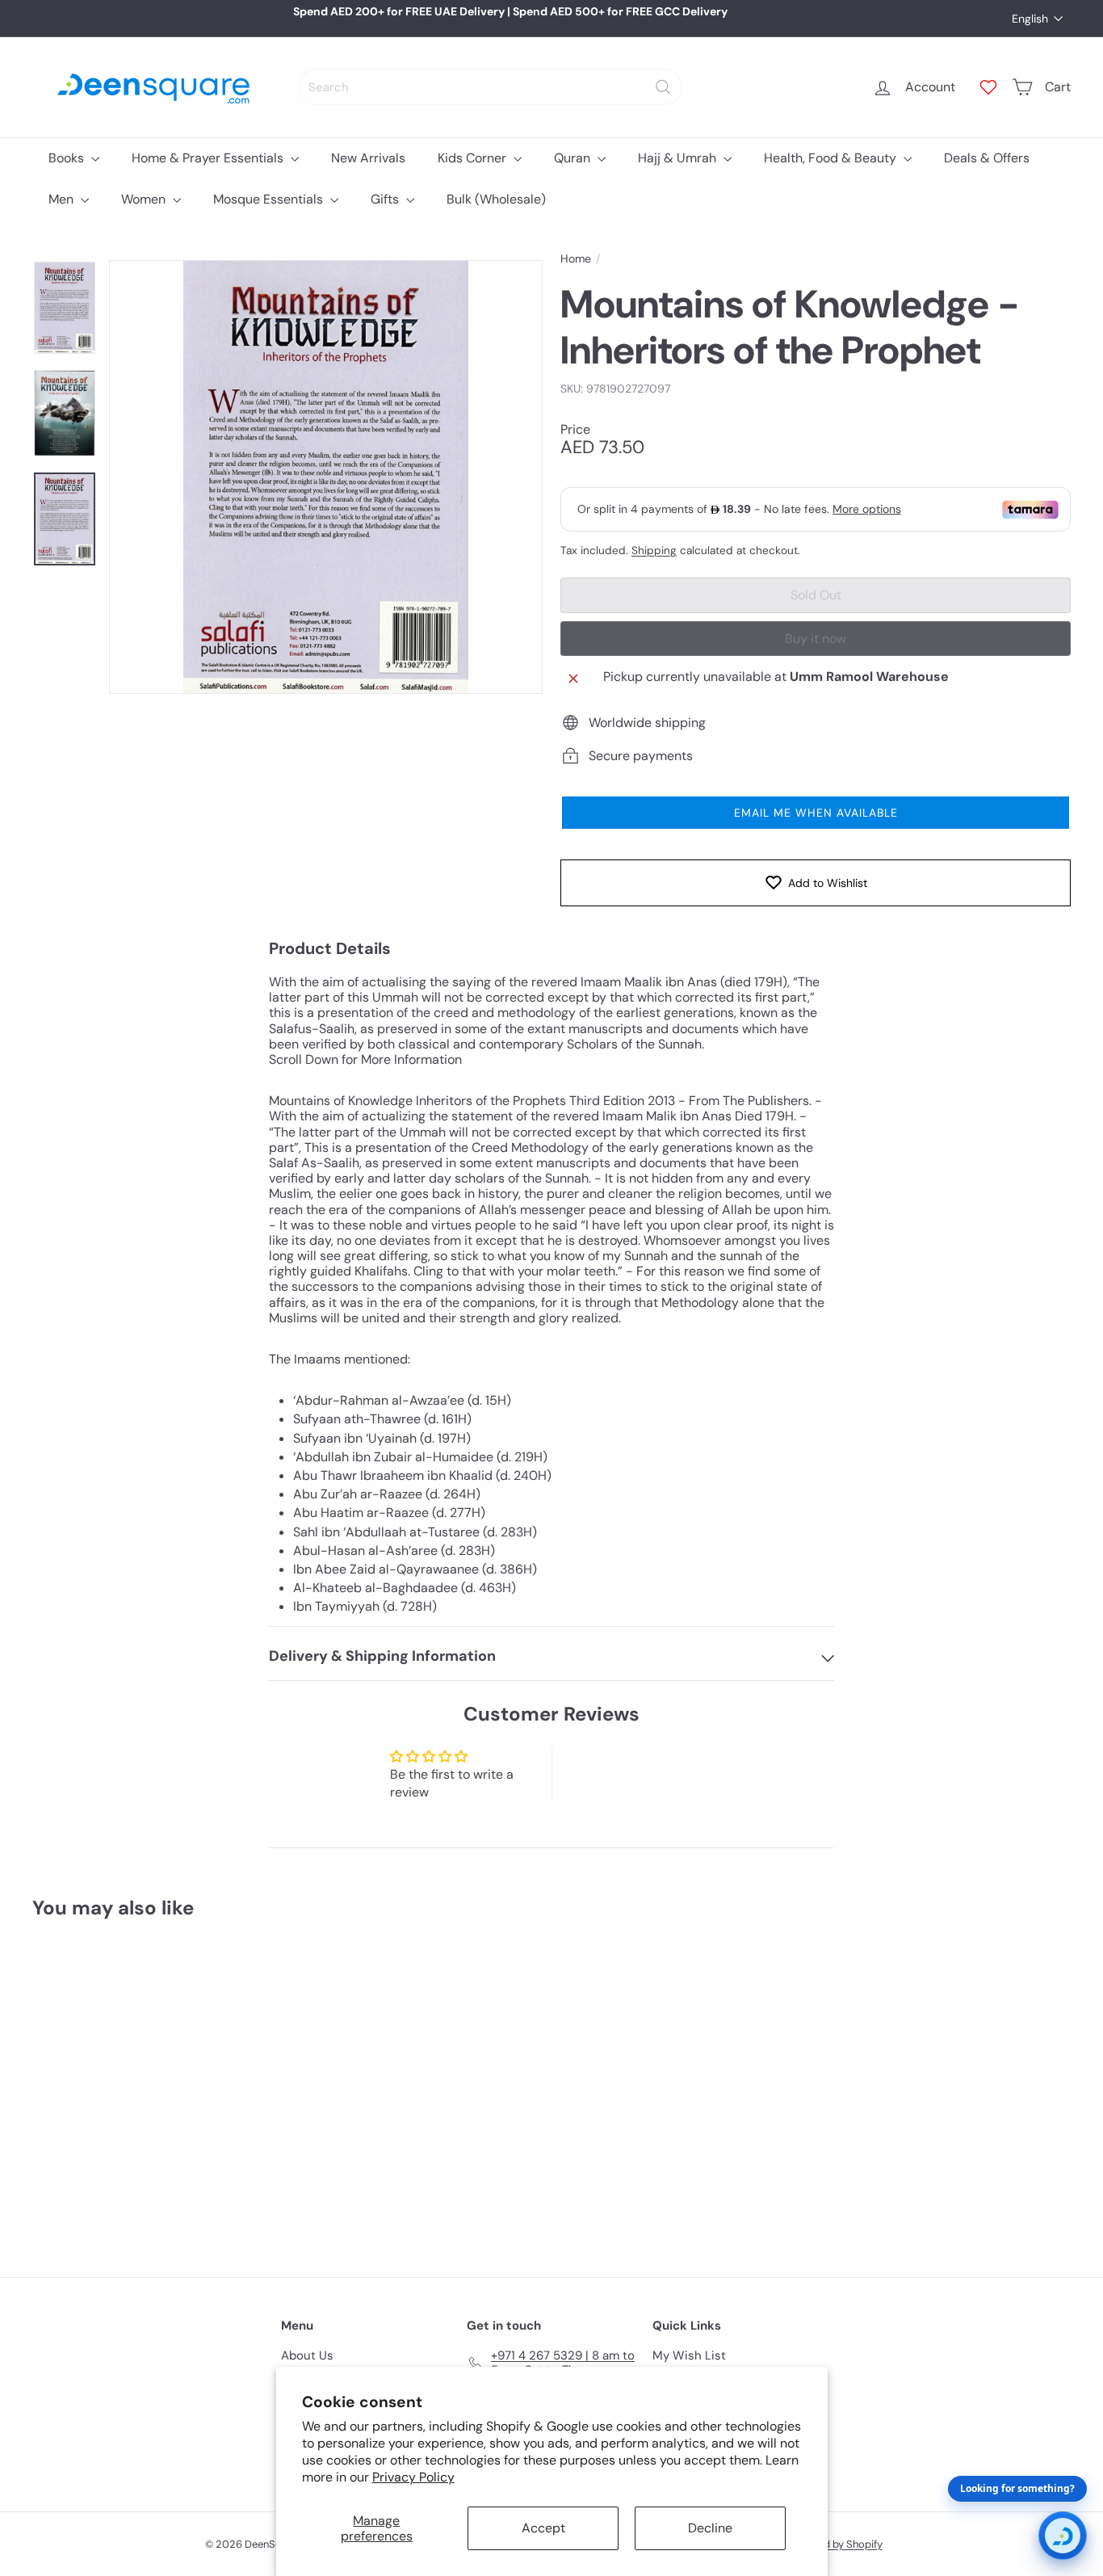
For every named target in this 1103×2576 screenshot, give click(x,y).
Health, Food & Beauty (832, 158)
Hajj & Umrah (679, 158)
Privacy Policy (413, 2477)
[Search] (663, 87)
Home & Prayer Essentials (209, 158)
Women (145, 199)
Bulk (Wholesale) (496, 199)
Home (576, 259)
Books (68, 158)
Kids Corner (474, 158)
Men (63, 199)
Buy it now (816, 639)
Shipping (654, 550)
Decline (710, 2528)
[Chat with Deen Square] (1063, 2536)
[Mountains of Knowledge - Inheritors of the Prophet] (112, 2086)
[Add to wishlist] (171, 1973)
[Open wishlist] (988, 87)
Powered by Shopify (835, 2544)
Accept (543, 2528)
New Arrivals (368, 158)
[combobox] (491, 87)
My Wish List (689, 2355)
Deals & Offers (987, 158)
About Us (307, 2355)
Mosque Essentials (270, 199)
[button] (816, 813)
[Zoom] (326, 477)
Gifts (386, 199)
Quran (574, 158)
